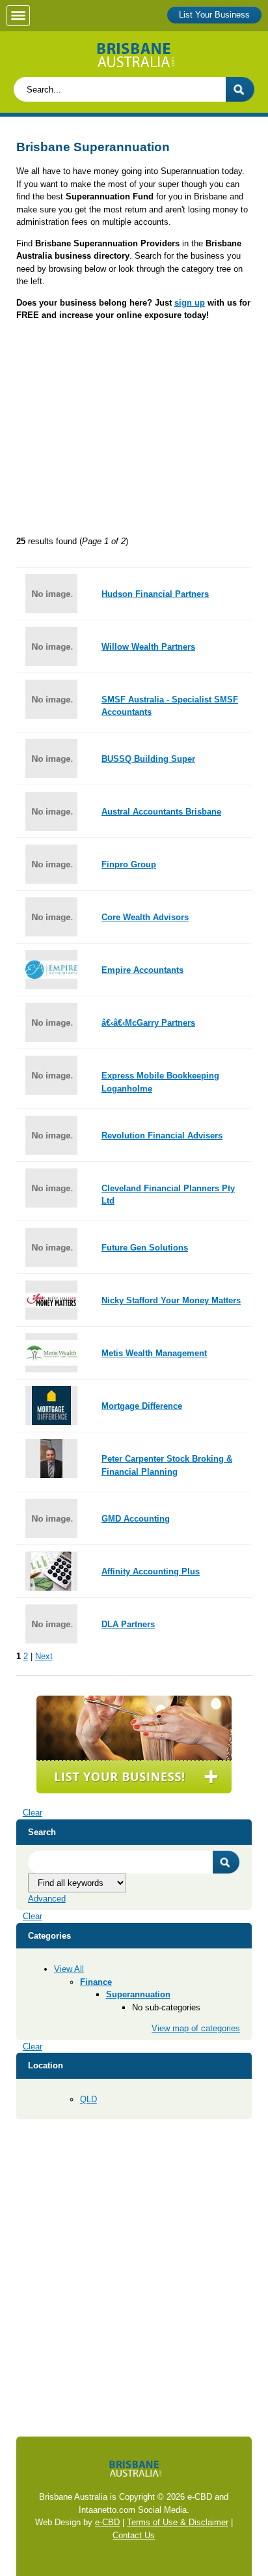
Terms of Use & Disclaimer (178, 2522)
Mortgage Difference (142, 1406)
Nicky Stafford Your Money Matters (171, 1300)
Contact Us (134, 2535)
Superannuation (138, 1994)
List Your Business (214, 15)
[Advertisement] (134, 433)
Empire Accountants (142, 970)
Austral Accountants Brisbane (161, 812)
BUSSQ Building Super (148, 759)
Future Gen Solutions (145, 1248)
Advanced (47, 1899)
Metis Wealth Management (154, 1353)
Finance (96, 1982)
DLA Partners (128, 1624)
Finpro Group (129, 864)
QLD (88, 2099)
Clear (33, 1813)
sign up (190, 303)
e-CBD (107, 2522)
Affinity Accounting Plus (151, 1571)
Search (226, 1862)
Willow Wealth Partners (148, 647)
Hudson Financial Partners (155, 594)
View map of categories (196, 2028)
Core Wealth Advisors (145, 917)
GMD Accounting (136, 1519)
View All (69, 1969)
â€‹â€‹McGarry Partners (148, 1023)
